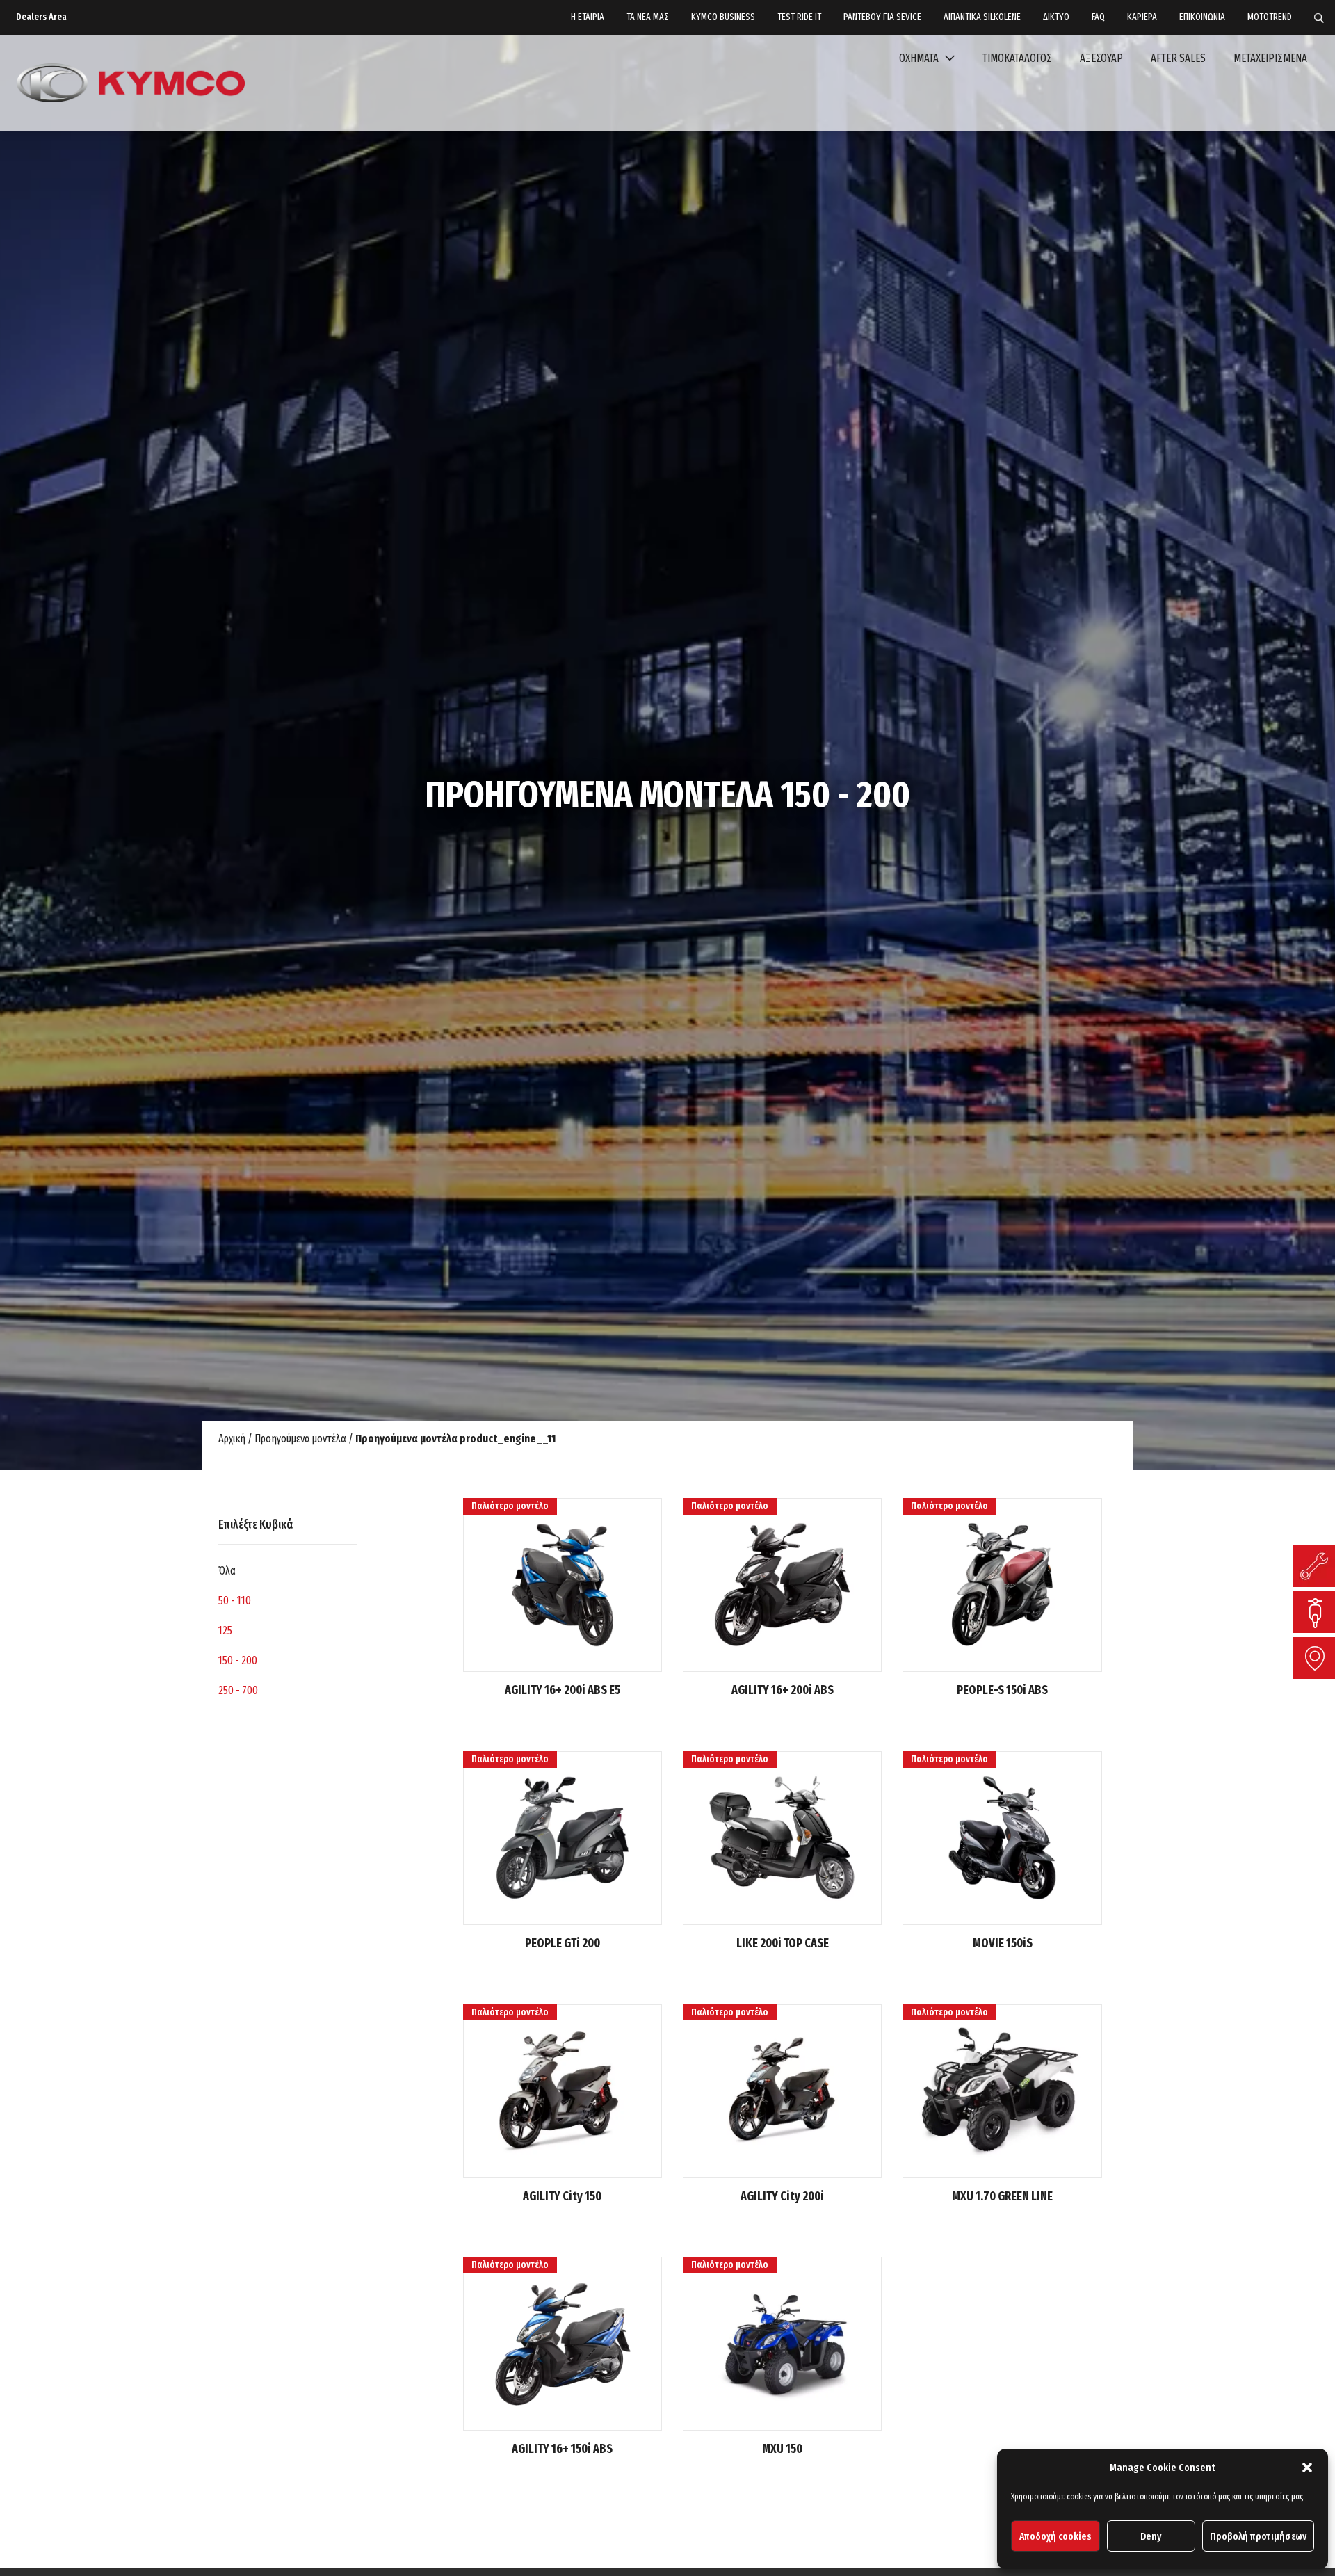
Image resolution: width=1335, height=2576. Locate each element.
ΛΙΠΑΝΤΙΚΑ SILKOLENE (982, 17)
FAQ (1098, 17)
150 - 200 (238, 1660)
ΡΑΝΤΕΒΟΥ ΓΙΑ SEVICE (882, 17)
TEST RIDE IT (799, 17)
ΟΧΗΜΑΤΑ (920, 58)
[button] (1307, 2468)
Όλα (227, 1571)
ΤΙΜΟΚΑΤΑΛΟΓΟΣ (1017, 58)
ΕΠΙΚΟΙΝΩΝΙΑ (1202, 17)
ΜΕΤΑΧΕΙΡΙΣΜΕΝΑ (1270, 58)
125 (225, 1631)
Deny (1151, 2536)
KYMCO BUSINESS (723, 17)
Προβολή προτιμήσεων (1258, 2536)
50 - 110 (235, 1601)
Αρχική (232, 1439)
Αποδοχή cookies (1055, 2536)
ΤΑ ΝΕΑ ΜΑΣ (648, 17)
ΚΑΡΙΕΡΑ (1142, 17)
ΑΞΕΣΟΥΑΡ (1101, 58)
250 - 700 (238, 1690)
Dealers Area (41, 17)
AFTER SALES (1178, 58)
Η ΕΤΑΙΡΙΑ (588, 17)
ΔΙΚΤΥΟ (1056, 17)
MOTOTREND (1270, 17)
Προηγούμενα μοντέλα (300, 1439)
